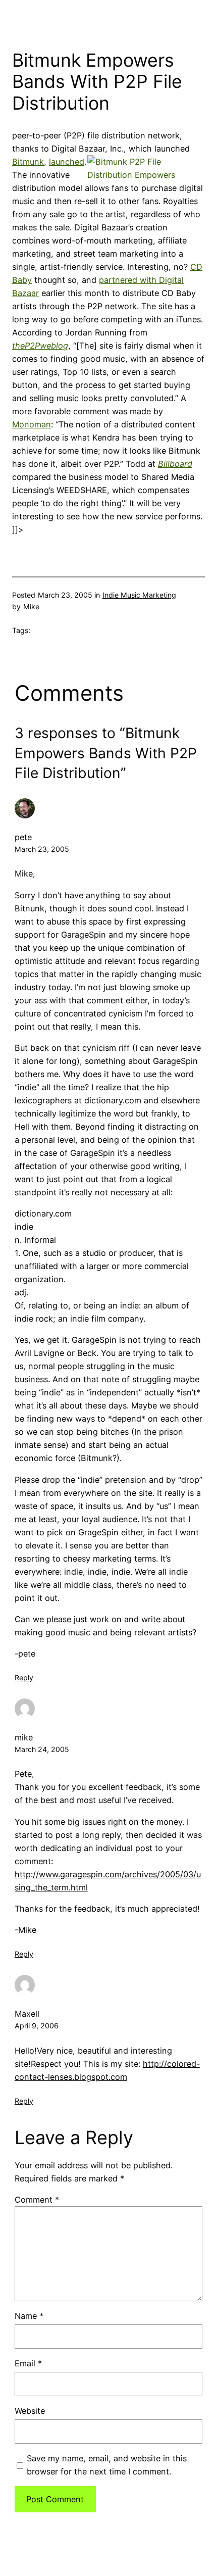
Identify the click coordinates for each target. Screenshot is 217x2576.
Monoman (32, 424)
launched (67, 162)
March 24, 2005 (42, 1749)
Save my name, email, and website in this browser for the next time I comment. (107, 2465)
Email (28, 2363)
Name (29, 2316)
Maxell (27, 2014)
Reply (24, 1678)
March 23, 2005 (42, 849)
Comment (37, 2200)
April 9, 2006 (37, 2026)
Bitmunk (28, 162)
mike (24, 1737)
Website (30, 2411)
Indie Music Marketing (139, 595)
